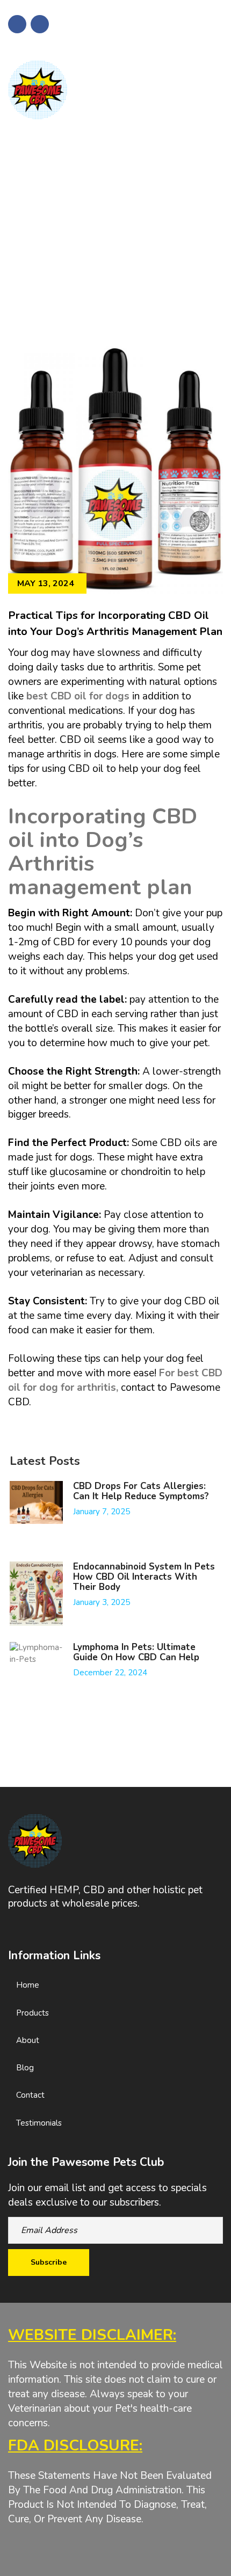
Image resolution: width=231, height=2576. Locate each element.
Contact (30, 2095)
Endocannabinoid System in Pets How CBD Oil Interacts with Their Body (144, 1577)
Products (33, 2013)
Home (28, 1985)
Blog (25, 2068)
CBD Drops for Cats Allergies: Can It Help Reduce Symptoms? (141, 1491)
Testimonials (39, 2123)
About (28, 2040)
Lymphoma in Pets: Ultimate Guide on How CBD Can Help (136, 1652)
